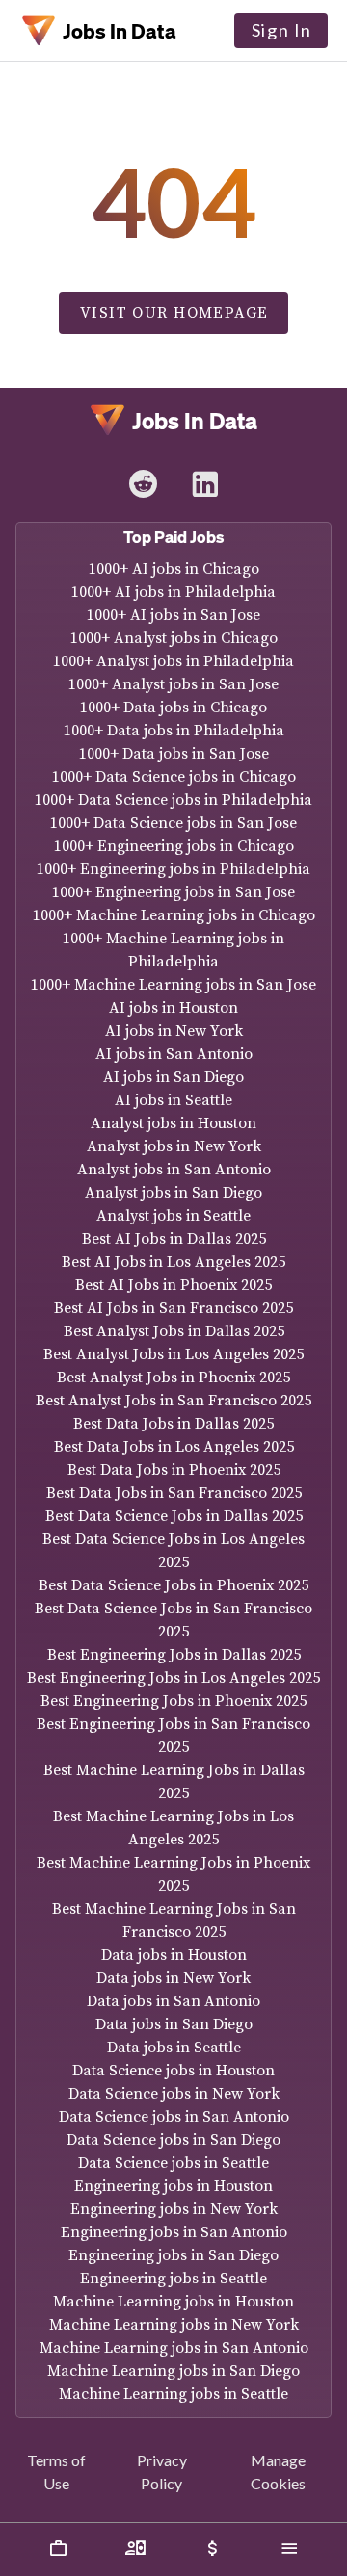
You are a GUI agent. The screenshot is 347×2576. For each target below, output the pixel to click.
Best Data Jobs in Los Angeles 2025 (174, 1447)
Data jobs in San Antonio (173, 2001)
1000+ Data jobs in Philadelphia (174, 731)
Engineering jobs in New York (174, 2209)
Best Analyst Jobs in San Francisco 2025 (173, 1401)
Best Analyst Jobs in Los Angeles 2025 (173, 1354)
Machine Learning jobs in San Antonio (174, 2348)
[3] (289, 2550)
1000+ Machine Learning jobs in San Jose (173, 985)
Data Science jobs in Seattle (173, 2163)
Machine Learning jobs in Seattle (173, 2394)
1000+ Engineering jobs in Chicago (174, 846)
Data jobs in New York (173, 1978)
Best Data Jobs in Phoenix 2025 (174, 1470)
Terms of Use (56, 2472)
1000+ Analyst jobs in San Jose (173, 684)
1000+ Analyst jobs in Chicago (174, 638)
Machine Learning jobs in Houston (173, 2302)
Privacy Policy (162, 2472)
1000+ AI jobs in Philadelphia (173, 592)
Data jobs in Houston (174, 1955)
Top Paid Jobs (173, 537)
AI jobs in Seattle (173, 1100)
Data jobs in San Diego (174, 2024)
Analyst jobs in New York (174, 1146)
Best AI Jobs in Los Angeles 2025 (173, 1262)
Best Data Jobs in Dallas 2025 (173, 1424)
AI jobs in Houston (173, 1008)
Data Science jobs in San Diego (173, 2140)
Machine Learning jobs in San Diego (173, 2371)
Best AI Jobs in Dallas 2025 (174, 1239)
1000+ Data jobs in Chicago (173, 708)
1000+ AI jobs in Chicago (174, 569)
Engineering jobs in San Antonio (174, 2232)
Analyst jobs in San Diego (173, 1193)
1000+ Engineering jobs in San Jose (173, 892)
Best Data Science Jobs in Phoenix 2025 (173, 1585)
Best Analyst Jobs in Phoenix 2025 (173, 1378)
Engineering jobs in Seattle (173, 2279)
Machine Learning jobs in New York (174, 2325)
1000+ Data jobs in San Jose (174, 754)
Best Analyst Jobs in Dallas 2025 (174, 1331)
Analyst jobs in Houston (173, 1123)
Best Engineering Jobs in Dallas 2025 (174, 1655)
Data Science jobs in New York (174, 2094)
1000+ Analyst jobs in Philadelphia (173, 661)
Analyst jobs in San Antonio (174, 1170)
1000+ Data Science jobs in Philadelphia (173, 800)
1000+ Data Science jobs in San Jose (173, 823)
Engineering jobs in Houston (173, 2186)
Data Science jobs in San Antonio (174, 2117)
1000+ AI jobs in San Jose (173, 615)
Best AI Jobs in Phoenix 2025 (173, 1285)
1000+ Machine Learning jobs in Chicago (174, 915)
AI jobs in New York (174, 1031)
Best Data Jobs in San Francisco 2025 (174, 1493)
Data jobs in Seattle (174, 2048)
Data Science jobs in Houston (173, 2071)
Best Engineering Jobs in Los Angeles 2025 (173, 1678)
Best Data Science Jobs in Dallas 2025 (174, 1516)
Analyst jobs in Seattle (173, 1216)
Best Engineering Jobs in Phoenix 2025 (173, 1701)
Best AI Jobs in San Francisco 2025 (173, 1308)
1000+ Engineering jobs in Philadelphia (173, 869)
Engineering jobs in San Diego (173, 2255)
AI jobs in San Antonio (174, 1054)
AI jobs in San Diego (173, 1077)
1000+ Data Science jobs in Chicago (174, 777)
